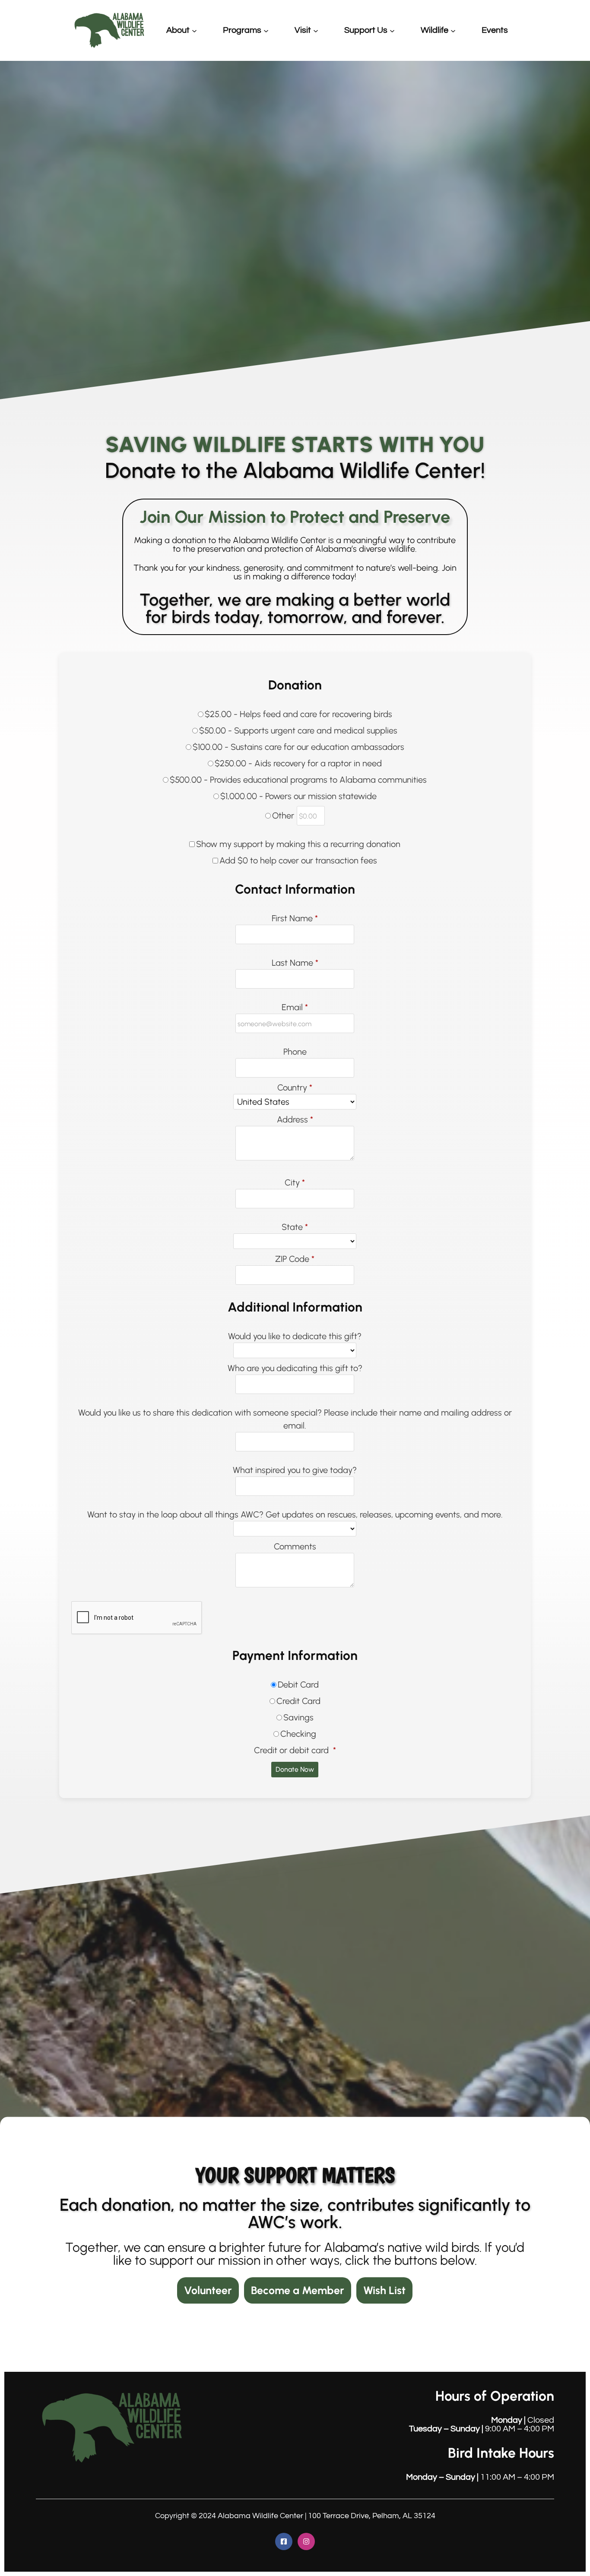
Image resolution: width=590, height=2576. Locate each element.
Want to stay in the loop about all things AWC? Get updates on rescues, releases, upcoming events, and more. (295, 1514)
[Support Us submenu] (392, 30)
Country (295, 1087)
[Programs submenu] (266, 30)
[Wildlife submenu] (453, 30)
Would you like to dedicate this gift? (295, 1336)
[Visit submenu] (316, 30)
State (295, 1227)
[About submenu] (194, 30)
